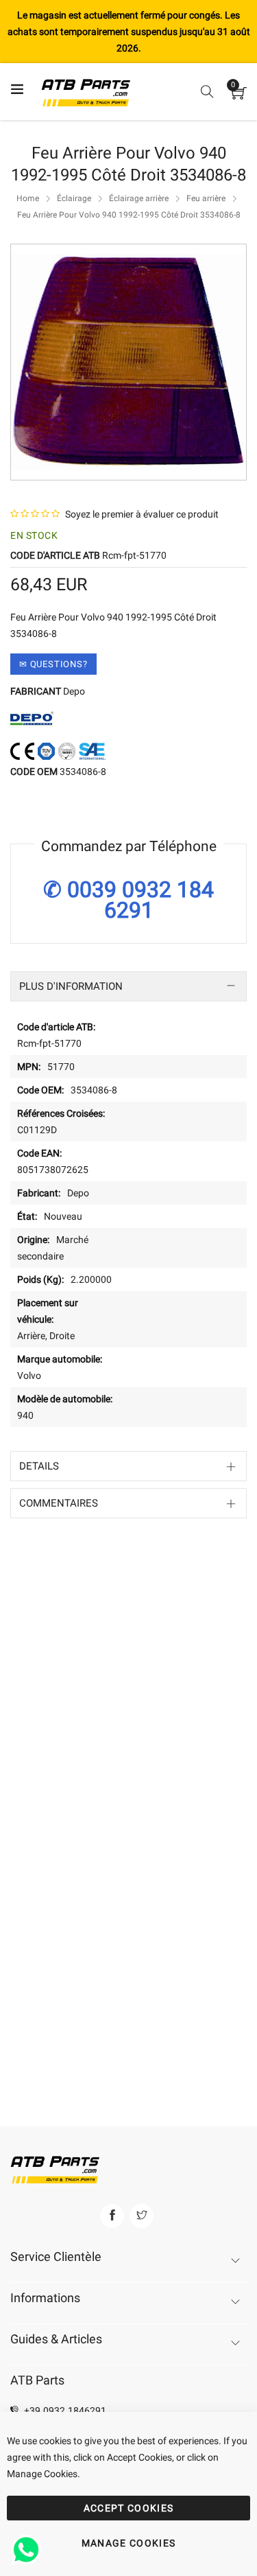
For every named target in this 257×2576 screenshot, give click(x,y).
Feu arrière (206, 198)
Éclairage (74, 198)
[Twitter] (142, 2216)
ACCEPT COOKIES (129, 2508)
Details (39, 1466)
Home (28, 198)
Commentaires (59, 1503)
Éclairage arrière (139, 198)
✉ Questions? (53, 664)
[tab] (128, 986)
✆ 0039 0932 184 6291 (128, 900)
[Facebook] (112, 2216)
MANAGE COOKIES (129, 2543)
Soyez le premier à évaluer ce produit (142, 514)
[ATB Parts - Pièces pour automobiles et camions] (86, 92)
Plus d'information (71, 986)
